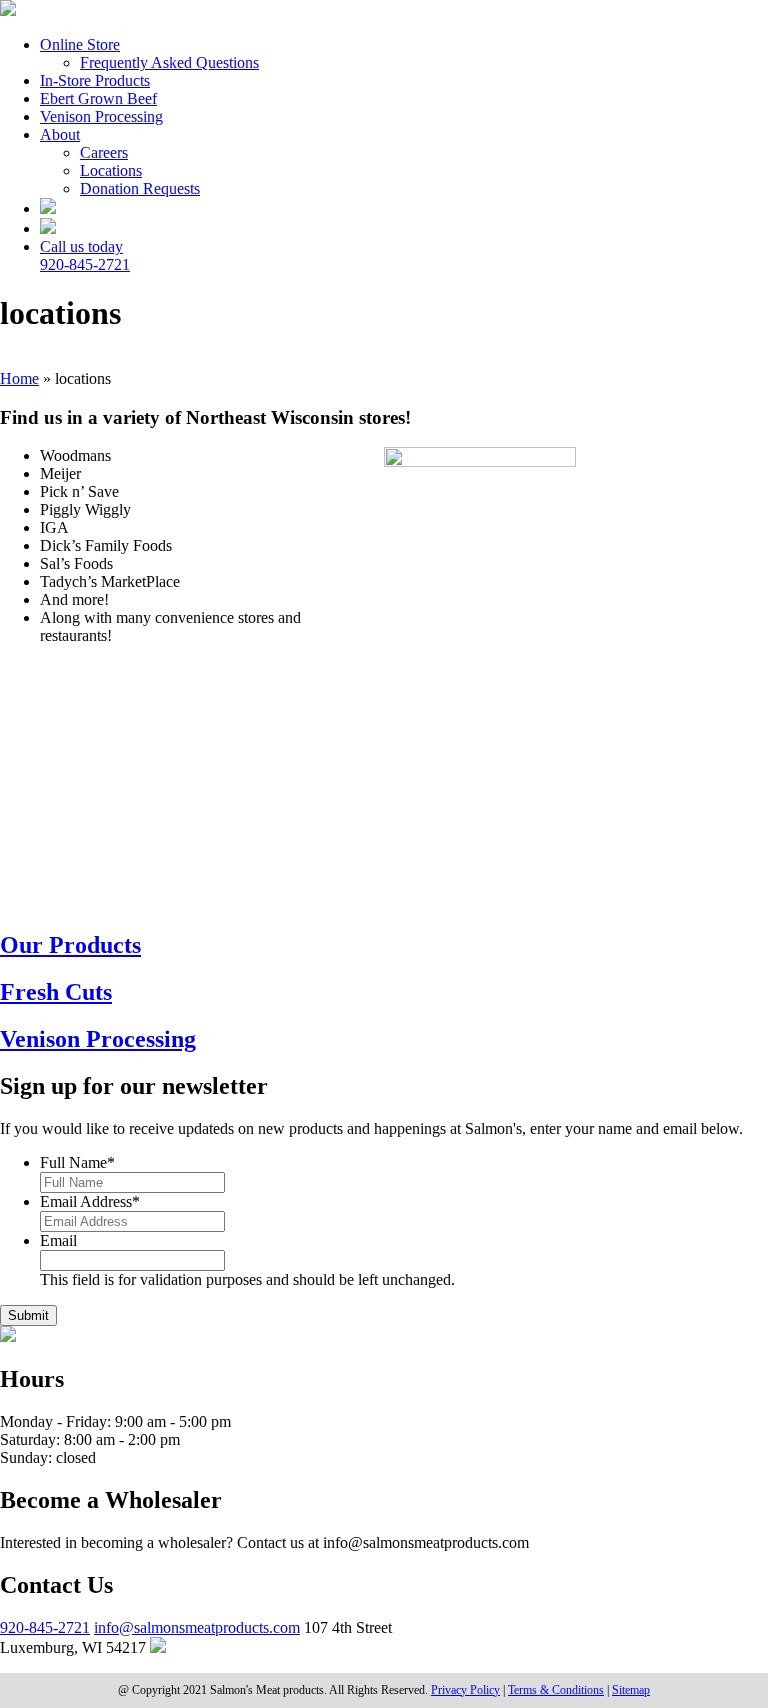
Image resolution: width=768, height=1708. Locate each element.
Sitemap (631, 1690)
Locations (111, 170)
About (60, 134)
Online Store (80, 44)
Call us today (85, 255)
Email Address (90, 1201)
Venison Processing (101, 116)
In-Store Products (95, 80)
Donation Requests (140, 188)
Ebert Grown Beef (98, 98)
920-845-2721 (45, 1627)
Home (19, 378)
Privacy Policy (465, 1690)
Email (58, 1240)
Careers (104, 152)
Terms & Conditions (556, 1690)
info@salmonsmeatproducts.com (197, 1627)
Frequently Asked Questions (169, 62)
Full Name (77, 1162)
